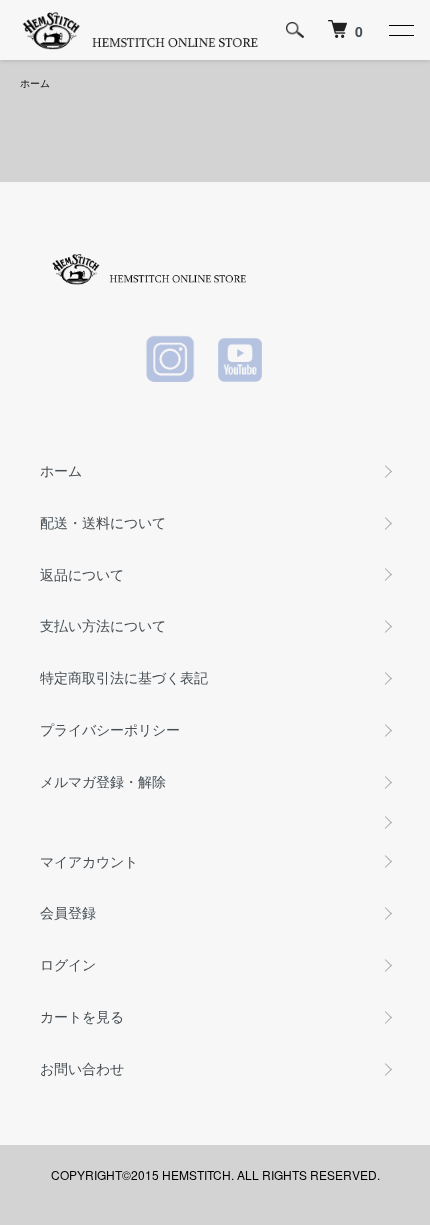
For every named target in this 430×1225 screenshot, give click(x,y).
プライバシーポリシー (110, 729)
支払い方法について (103, 625)
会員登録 (68, 912)
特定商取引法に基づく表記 (124, 677)
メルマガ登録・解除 (103, 781)
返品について (82, 574)
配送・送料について (103, 522)
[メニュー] (400, 30)
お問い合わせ (82, 1068)
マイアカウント (89, 861)
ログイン (68, 964)
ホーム (35, 83)
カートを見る (82, 1016)
